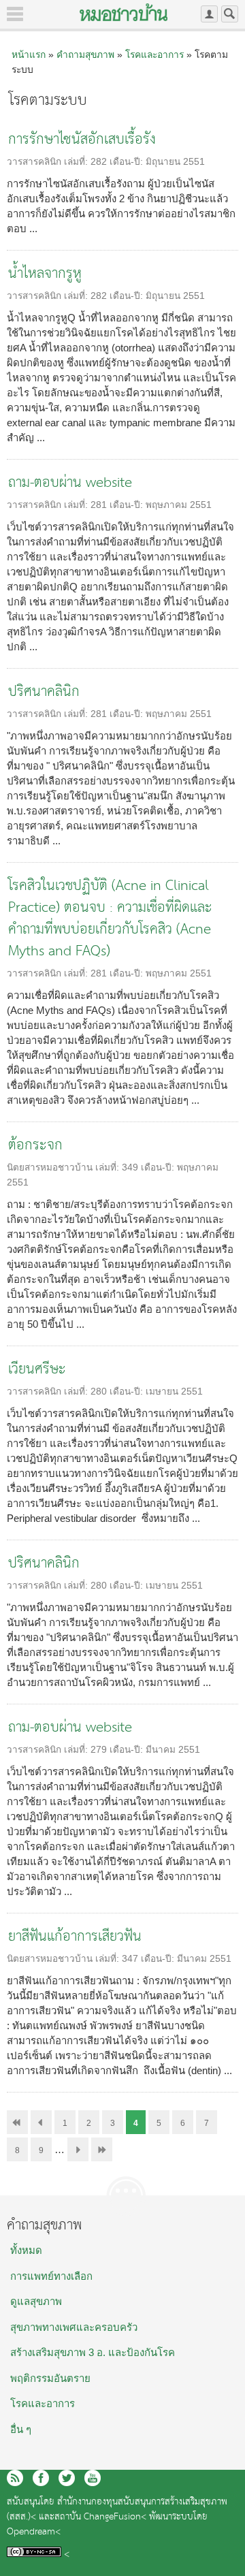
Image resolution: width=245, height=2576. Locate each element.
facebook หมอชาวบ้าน (41, 2478)
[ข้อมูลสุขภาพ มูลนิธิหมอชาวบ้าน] (124, 12)
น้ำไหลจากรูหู (45, 274)
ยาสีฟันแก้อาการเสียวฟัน (75, 1937)
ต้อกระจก (35, 1146)
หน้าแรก (29, 54)
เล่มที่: (77, 162)
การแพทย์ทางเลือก (51, 2276)
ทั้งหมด (26, 2250)
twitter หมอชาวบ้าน (67, 2478)
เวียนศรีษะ (37, 1370)
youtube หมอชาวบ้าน (93, 2478)
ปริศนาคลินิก (44, 692)
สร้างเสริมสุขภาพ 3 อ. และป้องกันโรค (93, 2352)
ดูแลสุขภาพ (36, 2301)
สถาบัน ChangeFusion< (100, 2517)
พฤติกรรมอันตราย (50, 2378)
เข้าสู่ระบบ (209, 14)
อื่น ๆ (21, 2429)
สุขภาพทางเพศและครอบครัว (74, 2327)
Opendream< (34, 2532)
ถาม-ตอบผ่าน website (70, 483)
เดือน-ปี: (128, 162)
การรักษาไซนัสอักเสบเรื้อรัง (82, 140)
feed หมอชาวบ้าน (15, 2478)
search (230, 14)
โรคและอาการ (154, 54)
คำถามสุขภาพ (85, 54)
